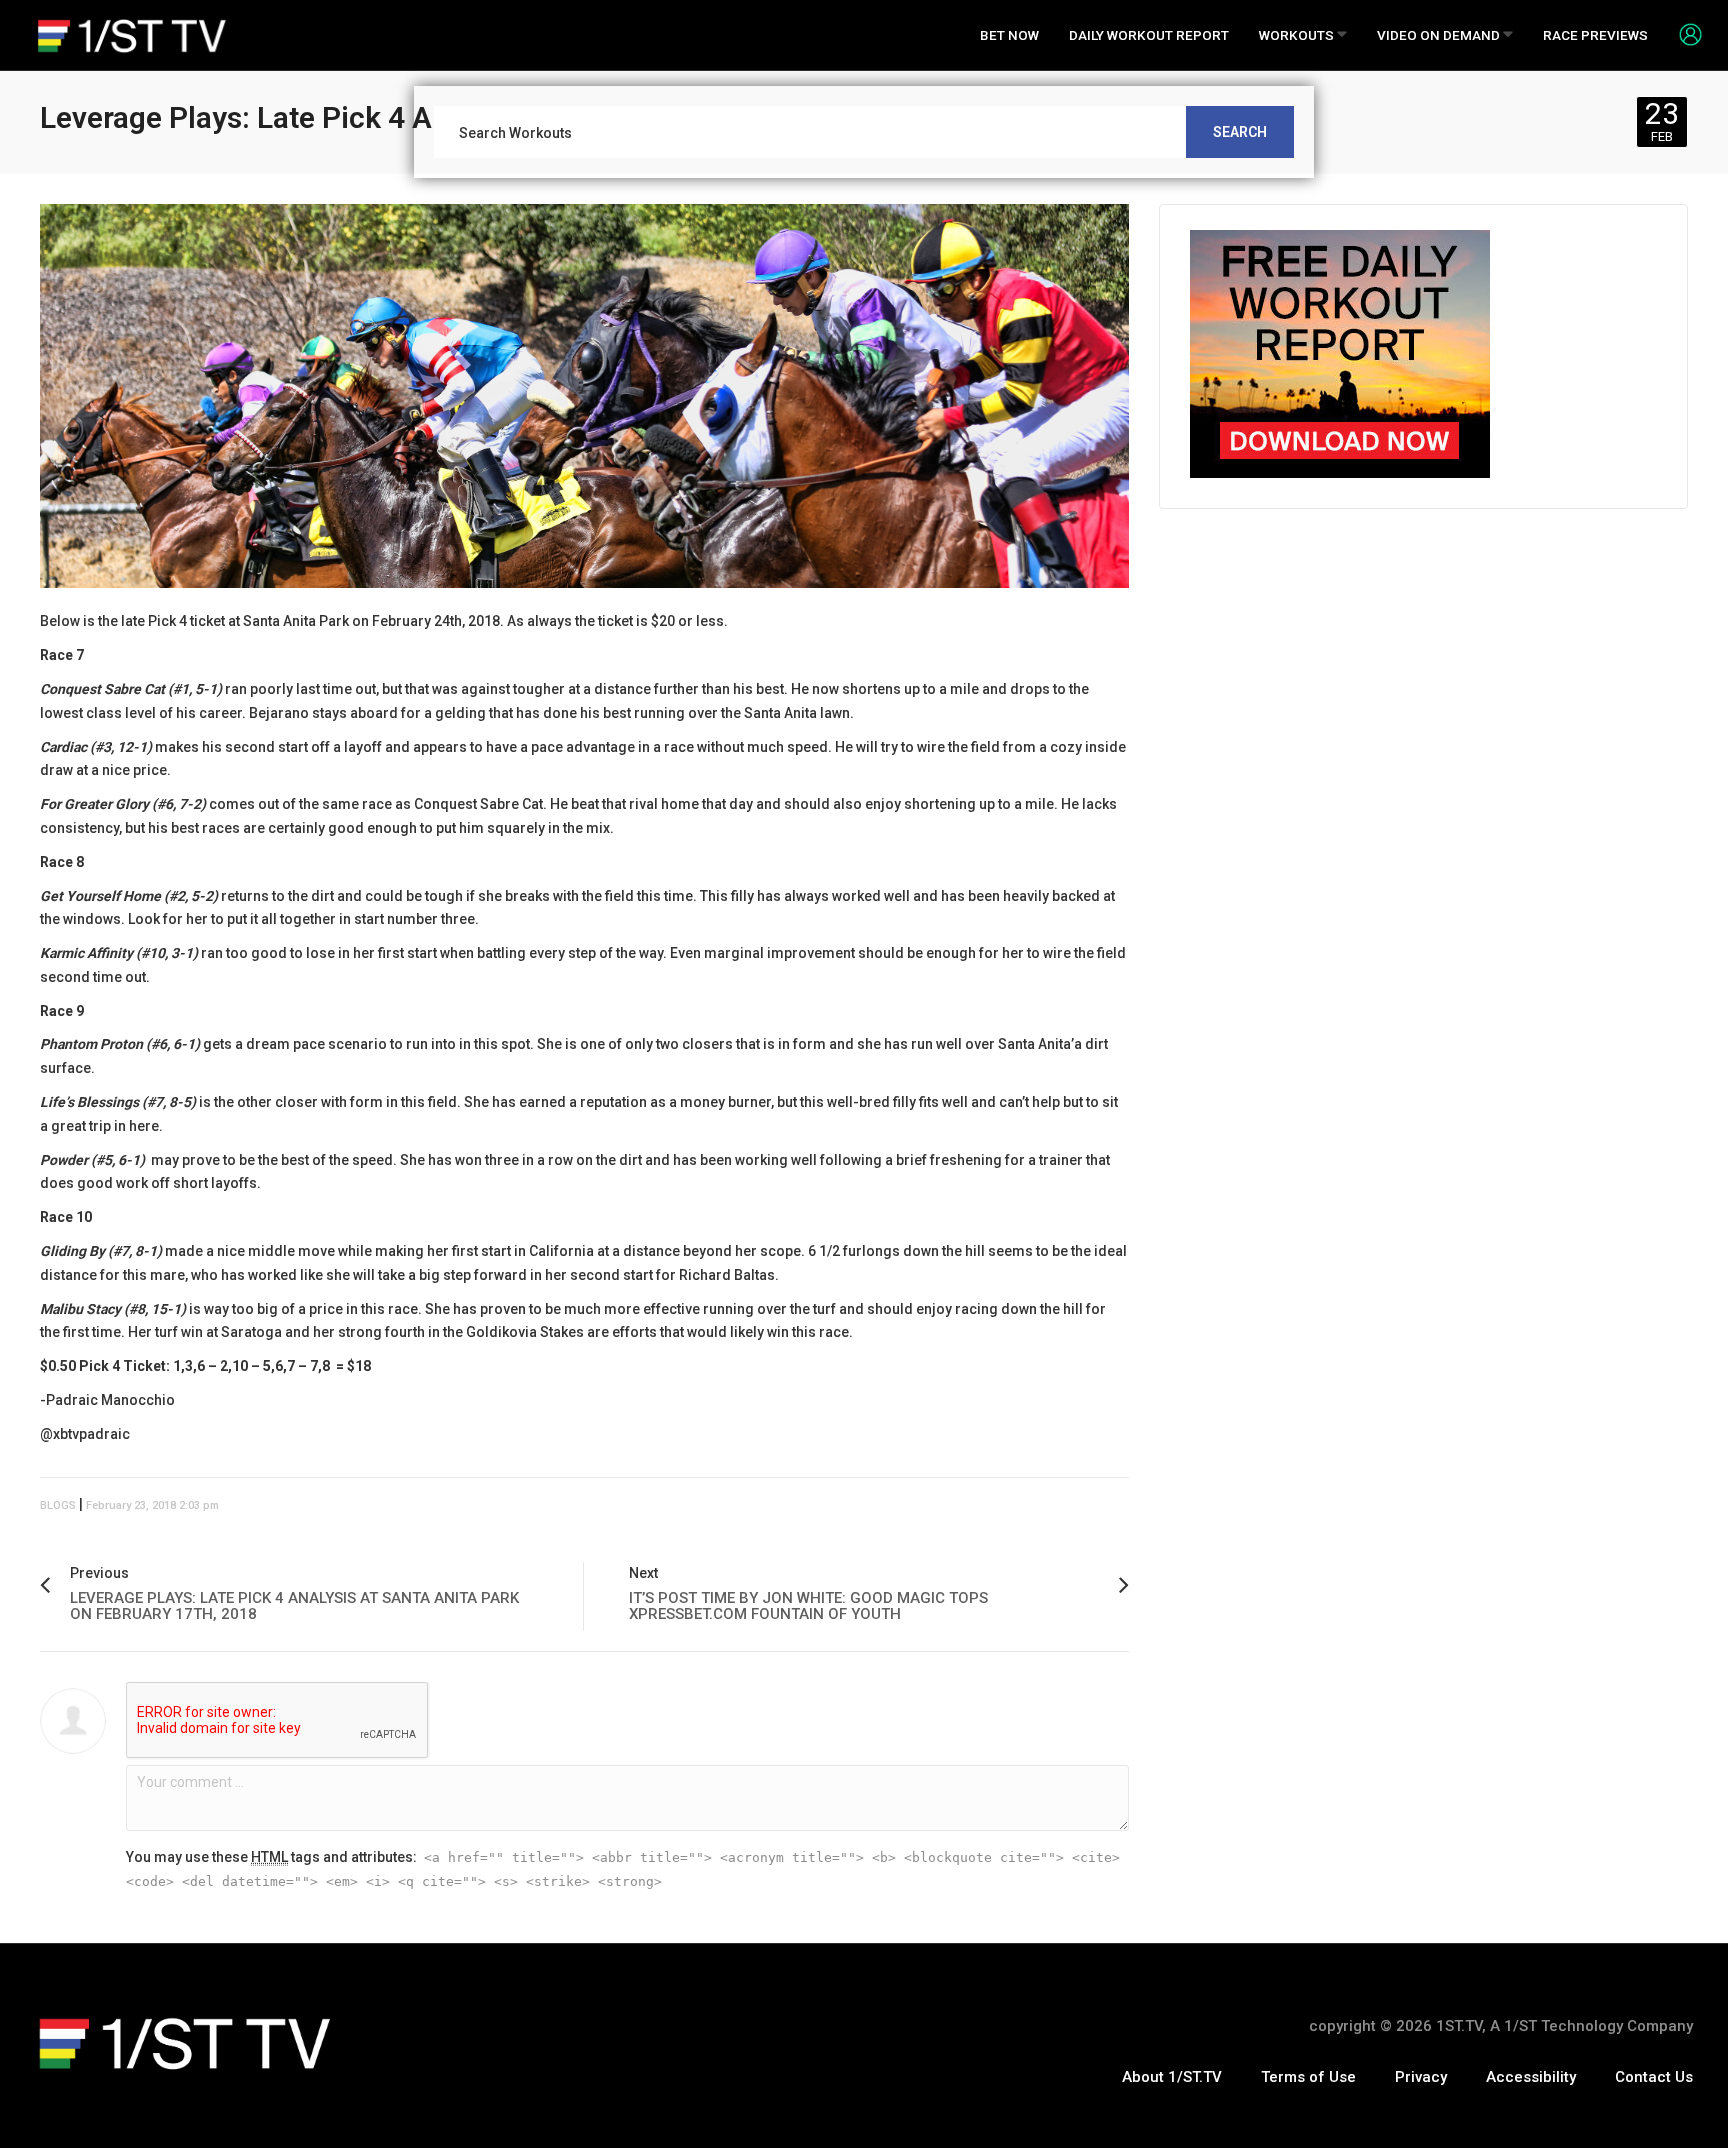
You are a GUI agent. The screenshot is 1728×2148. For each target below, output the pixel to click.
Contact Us (1654, 2077)
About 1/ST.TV (1172, 2077)
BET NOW (1009, 35)
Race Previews (1595, 35)
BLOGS (58, 1505)
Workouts (1298, 35)
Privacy (1421, 2077)
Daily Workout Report (1149, 35)
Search (1240, 132)
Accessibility (1531, 2077)
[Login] (1683, 34)
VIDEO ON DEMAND (1440, 35)
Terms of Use (1308, 2077)
